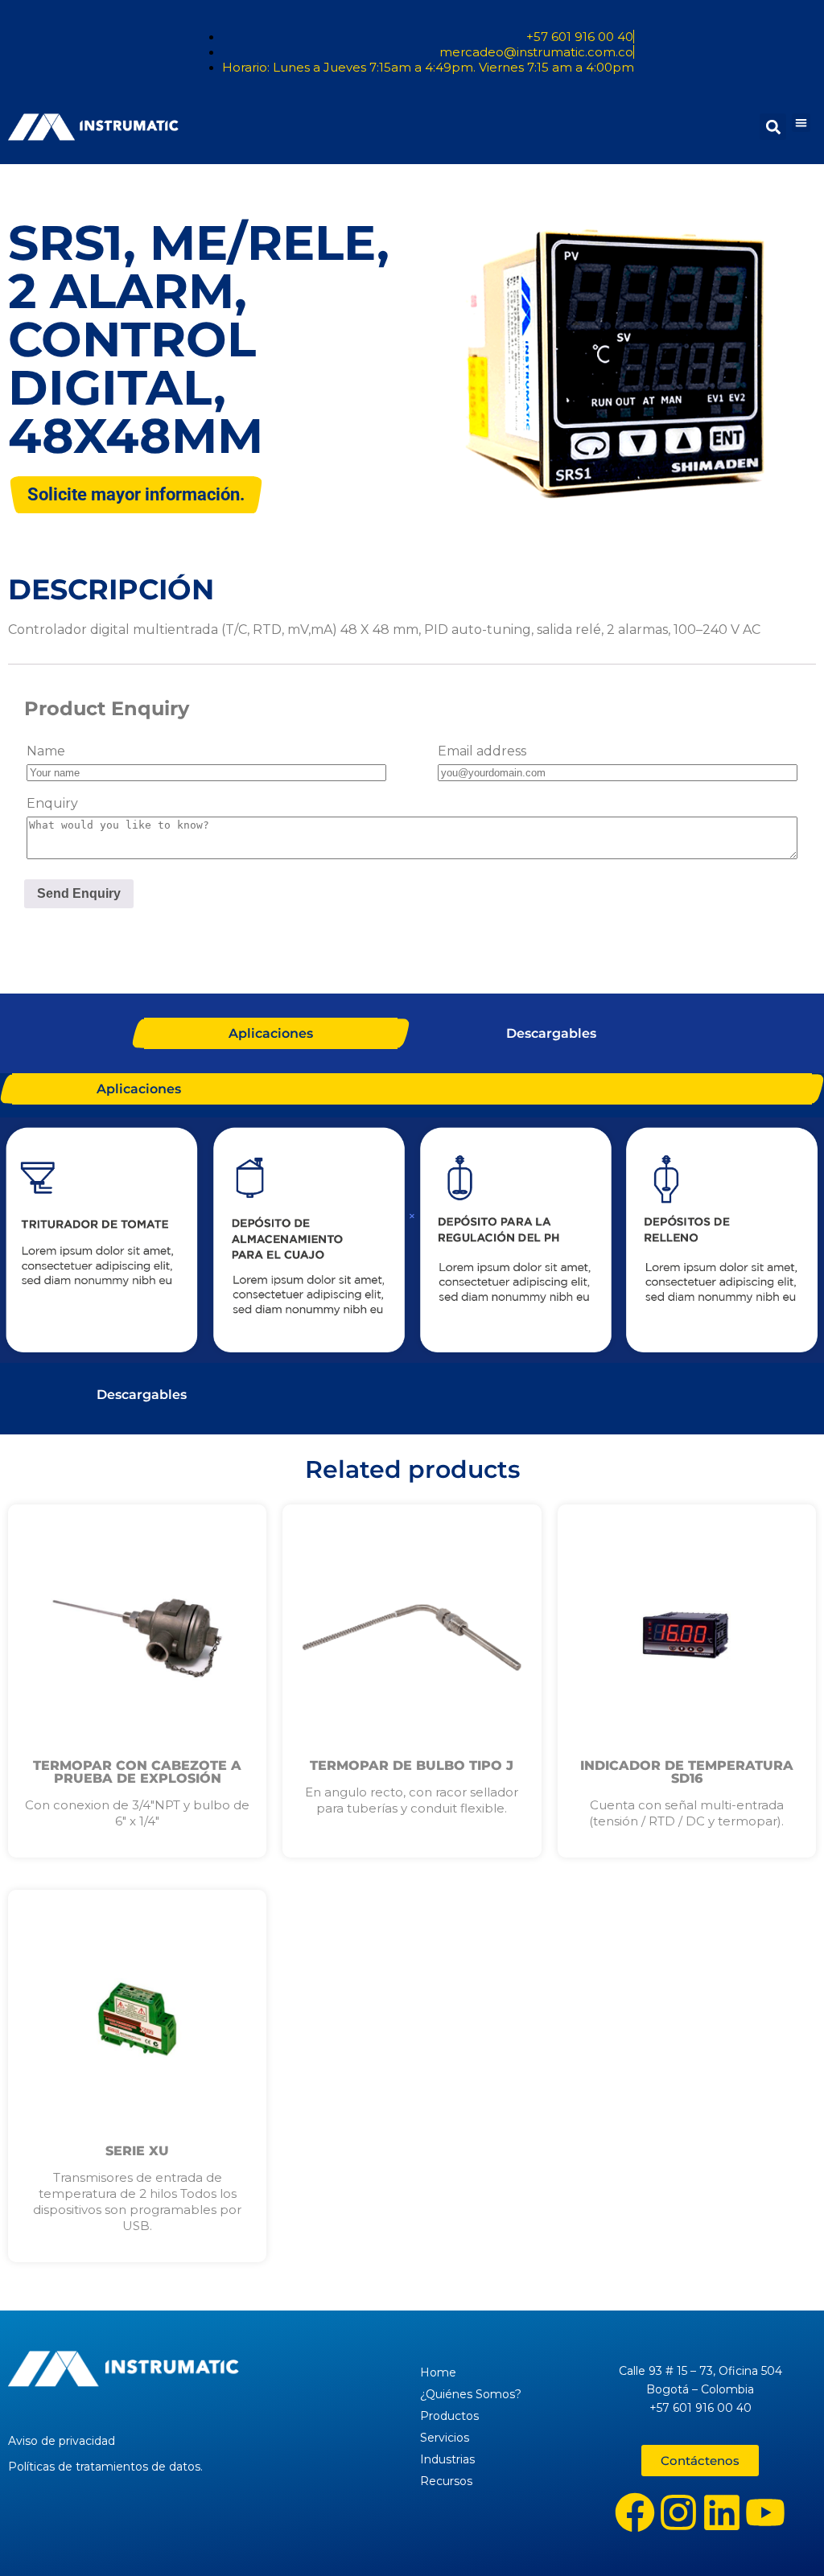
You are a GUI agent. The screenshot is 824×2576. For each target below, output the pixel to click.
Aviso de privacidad (62, 2441)
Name (46, 751)
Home (438, 2372)
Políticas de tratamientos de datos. (105, 2467)
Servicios (445, 2438)
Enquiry (52, 803)
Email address (482, 751)
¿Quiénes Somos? (471, 2394)
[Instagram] (678, 2512)
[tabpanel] (412, 1242)
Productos (449, 2416)
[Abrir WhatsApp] (784, 2535)
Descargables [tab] (551, 1033)
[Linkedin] (722, 2512)
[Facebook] (635, 2512)
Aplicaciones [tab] (271, 1033)
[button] (801, 123)
